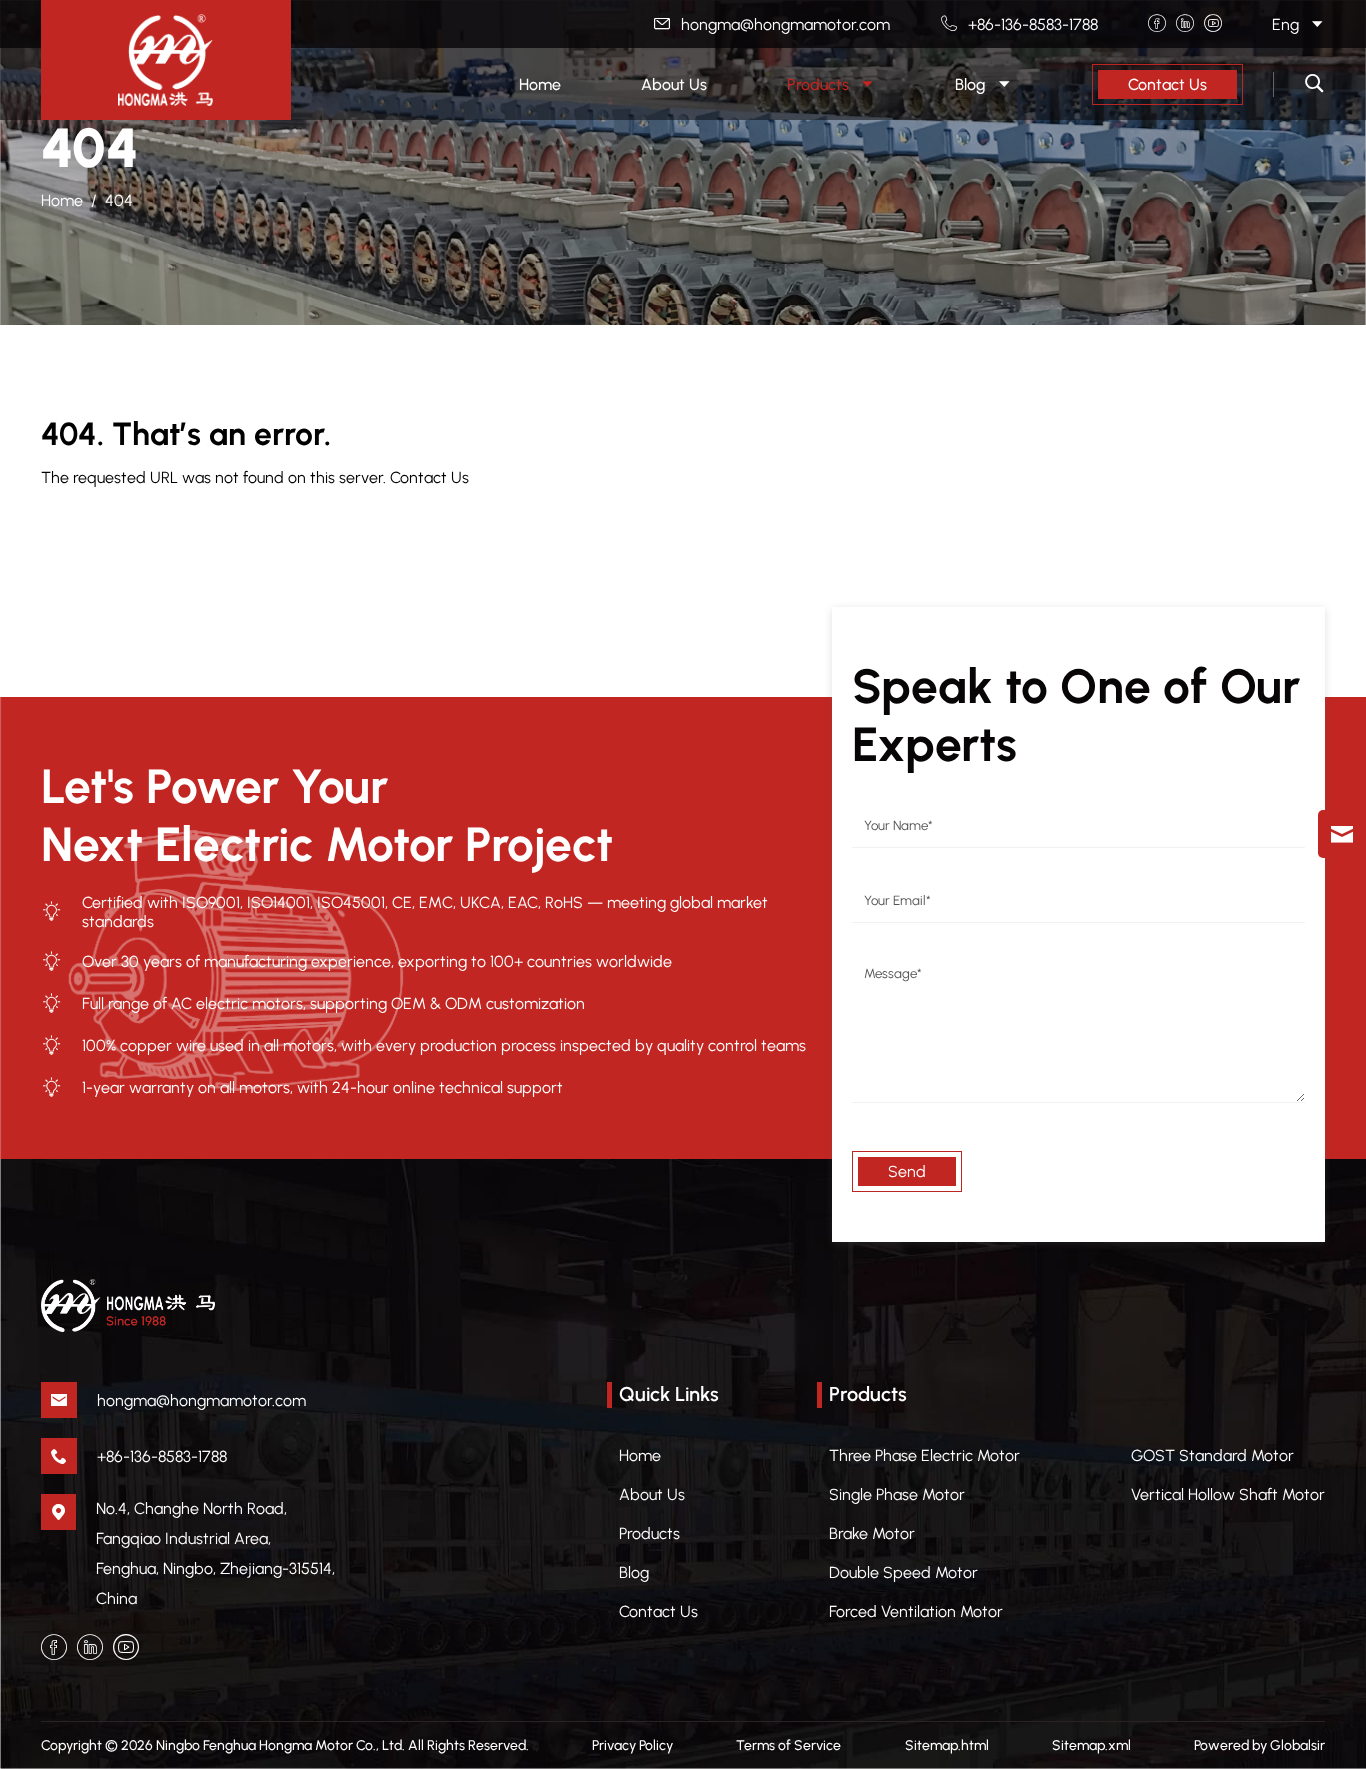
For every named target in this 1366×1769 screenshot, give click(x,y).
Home (62, 200)
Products (649, 1533)
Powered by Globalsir (1259, 1745)
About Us (652, 1494)
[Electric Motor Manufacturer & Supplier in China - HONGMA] (166, 60)
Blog (634, 1572)
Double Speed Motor (903, 1572)
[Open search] (1314, 84)
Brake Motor (872, 1533)
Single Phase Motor (897, 1494)
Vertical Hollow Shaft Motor (1228, 1494)
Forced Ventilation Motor (916, 1611)
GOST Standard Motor (1212, 1455)
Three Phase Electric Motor (924, 1455)
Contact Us (1167, 84)
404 (119, 200)
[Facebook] (1157, 24)
